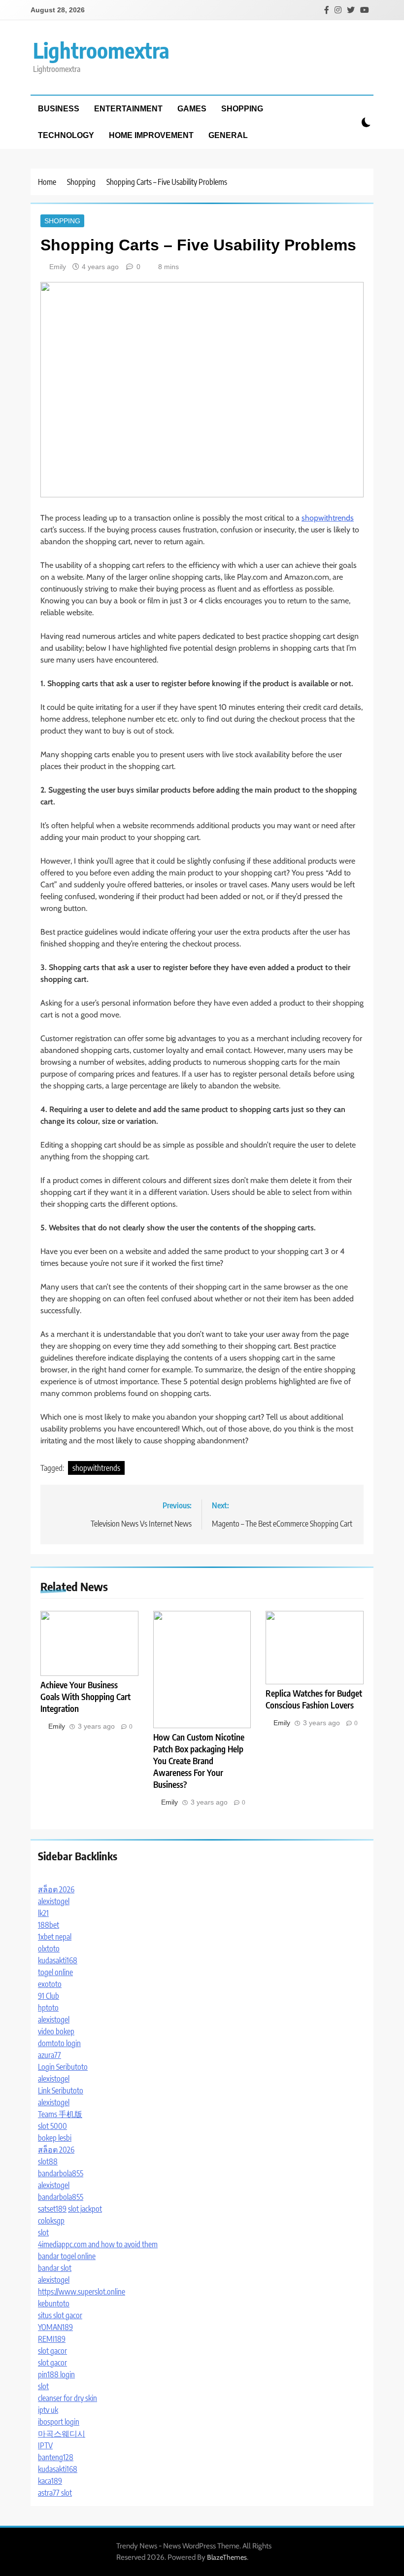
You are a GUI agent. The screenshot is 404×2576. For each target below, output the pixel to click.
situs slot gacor (60, 2315)
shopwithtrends (328, 518)
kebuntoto (54, 2303)
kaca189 (50, 2481)
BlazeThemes (227, 2557)
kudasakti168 (58, 1960)
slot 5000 (52, 2126)
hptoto (48, 2008)
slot (43, 2232)
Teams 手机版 (60, 2114)
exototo (50, 1984)
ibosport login (59, 2422)
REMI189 (52, 2339)
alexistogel (54, 1901)
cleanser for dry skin (67, 2398)
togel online (55, 1972)
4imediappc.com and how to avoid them (98, 2244)
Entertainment (128, 109)
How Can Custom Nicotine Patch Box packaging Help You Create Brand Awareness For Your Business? (199, 1761)
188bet (49, 1925)
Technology (66, 135)
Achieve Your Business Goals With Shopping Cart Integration (85, 1697)
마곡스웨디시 (62, 2434)
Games (192, 109)
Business (59, 109)
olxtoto (49, 1949)
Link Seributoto (61, 2090)
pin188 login (56, 2374)
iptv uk (48, 2410)
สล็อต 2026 (56, 1889)
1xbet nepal (55, 1937)
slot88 (48, 2161)
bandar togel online (67, 2256)
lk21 (43, 1913)
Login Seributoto (63, 2067)
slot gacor (52, 2351)
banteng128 (56, 2457)
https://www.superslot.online (82, 2292)
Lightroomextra (101, 50)
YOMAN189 (55, 2327)
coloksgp (51, 2221)
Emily (58, 267)
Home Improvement (151, 135)
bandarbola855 (61, 2173)
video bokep (56, 2031)
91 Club (49, 1996)
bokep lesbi (55, 2138)
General (228, 135)
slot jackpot (85, 2209)
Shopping (242, 109)
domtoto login (59, 2043)
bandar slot (55, 2268)
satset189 (52, 2209)
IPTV (45, 2445)
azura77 (50, 2055)
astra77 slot (55, 2493)
